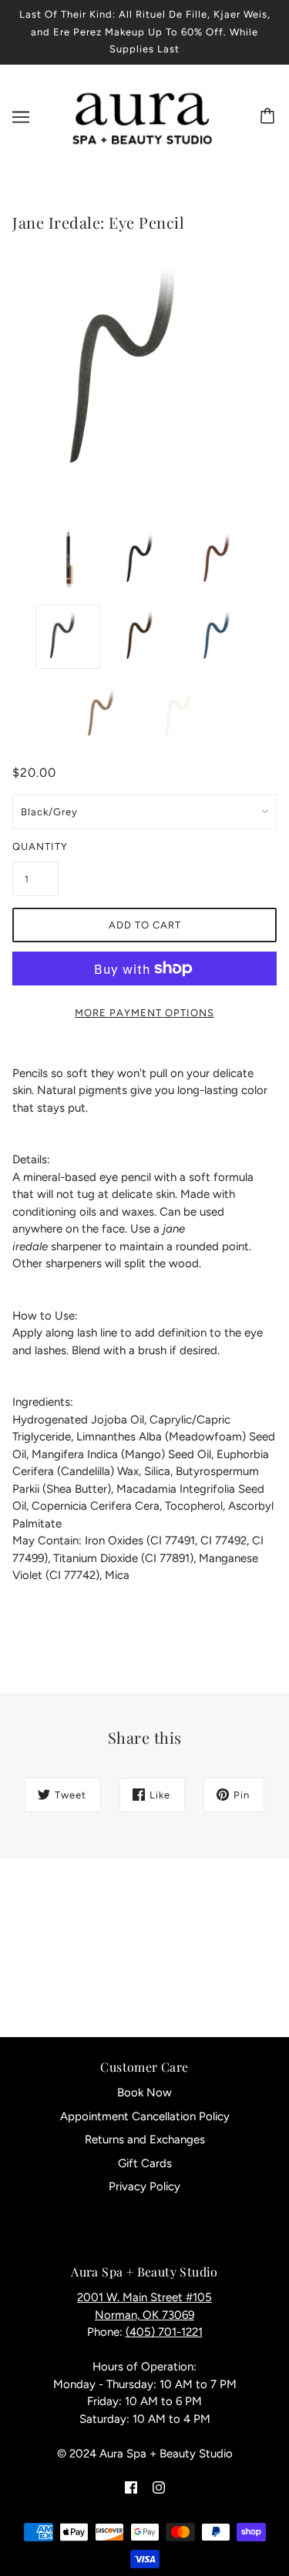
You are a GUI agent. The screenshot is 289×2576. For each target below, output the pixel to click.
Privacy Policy (144, 2186)
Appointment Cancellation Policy (145, 2116)
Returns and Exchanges (145, 2139)
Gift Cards (145, 2163)
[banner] (141, 116)
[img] (131, 2487)
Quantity (35, 846)
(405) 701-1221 (164, 2332)
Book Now (144, 2093)
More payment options (144, 1013)
